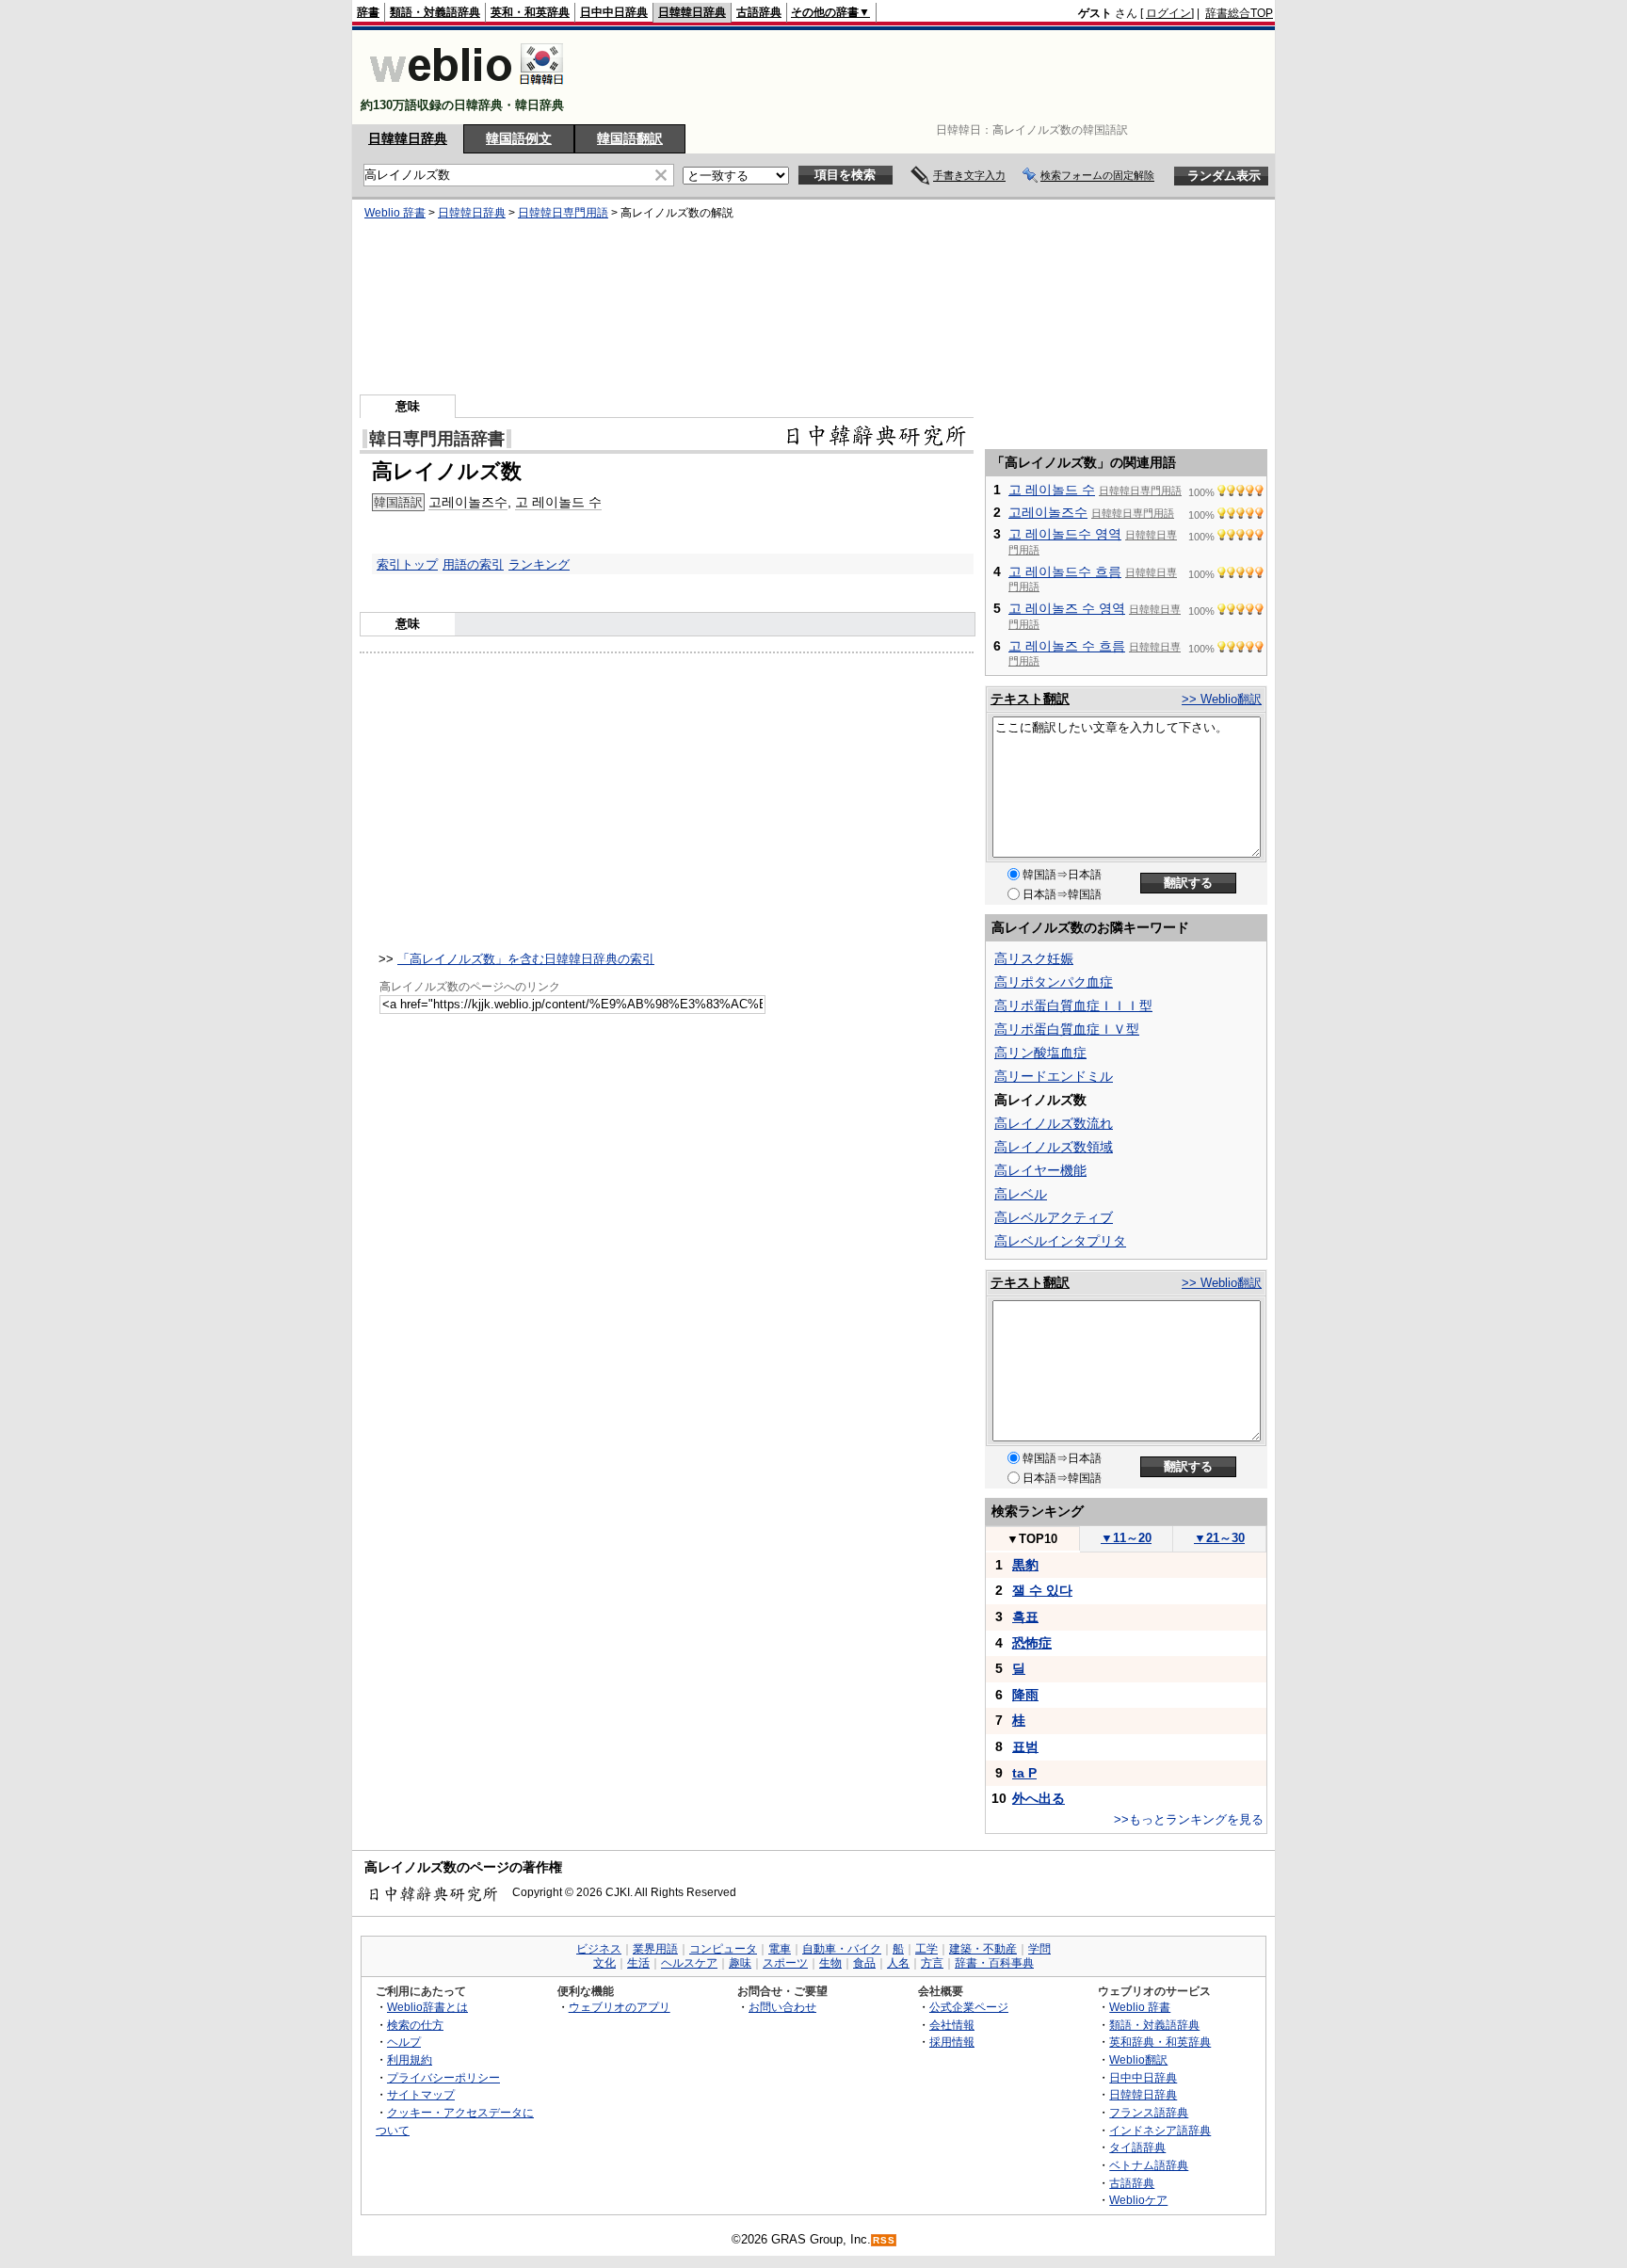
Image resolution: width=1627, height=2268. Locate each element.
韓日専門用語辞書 (437, 439)
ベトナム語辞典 (1149, 2165)
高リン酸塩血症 (1040, 1053)
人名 (898, 1963)
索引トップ (407, 564)
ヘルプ (404, 2042)
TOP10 (1032, 1539)
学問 (1039, 1949)
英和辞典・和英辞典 (1160, 2042)
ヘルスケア (689, 1963)
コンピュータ (723, 1949)
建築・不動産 (983, 1949)
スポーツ (785, 1963)
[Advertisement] (930, 77)
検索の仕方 (415, 2025)
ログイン (1168, 13)
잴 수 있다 (1042, 1590)
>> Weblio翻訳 (1222, 699)
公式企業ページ (969, 2007)
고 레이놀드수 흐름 (1065, 571)
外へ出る (1039, 1798)
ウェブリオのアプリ (620, 2007)
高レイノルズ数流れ (1054, 1123)
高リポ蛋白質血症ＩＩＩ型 (1073, 1005)
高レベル (1021, 1194)
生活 (638, 1963)
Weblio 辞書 (395, 213)
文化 (604, 1963)
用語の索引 (473, 564)
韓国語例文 (519, 138)
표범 (1025, 1746)
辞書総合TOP (1239, 13)
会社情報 (952, 2025)
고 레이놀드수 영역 (1065, 534)
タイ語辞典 (1137, 2147)
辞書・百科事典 (994, 1963)
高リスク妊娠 (1034, 958)
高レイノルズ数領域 (1054, 1147)
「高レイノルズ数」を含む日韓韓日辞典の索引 (526, 959)
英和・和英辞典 (530, 12)
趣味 (740, 1963)
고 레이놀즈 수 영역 (1067, 608)
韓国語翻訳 (630, 138)
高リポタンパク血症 (1054, 982)
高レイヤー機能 (1040, 1170)
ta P (1024, 1773)
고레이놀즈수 (468, 502)
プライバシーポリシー (443, 2077)
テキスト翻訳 (1030, 699)
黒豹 (1025, 1565)
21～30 (1219, 1538)
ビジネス (599, 1949)
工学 (926, 1949)
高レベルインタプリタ (1060, 1241)
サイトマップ (421, 2094)
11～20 (1126, 1538)
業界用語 (655, 1949)
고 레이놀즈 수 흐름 (1067, 646)
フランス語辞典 (1149, 2112)
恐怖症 (1032, 1643)
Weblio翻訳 (1138, 2059)
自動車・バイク (842, 1949)
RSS (884, 2240)
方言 (932, 1963)
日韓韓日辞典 (692, 12)
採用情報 (952, 2042)
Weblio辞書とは (427, 2007)
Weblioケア (1138, 2200)
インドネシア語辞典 (1160, 2130)
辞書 (368, 12)
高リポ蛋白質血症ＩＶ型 (1067, 1029)
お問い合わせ (782, 2007)
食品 (864, 1963)
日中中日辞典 (614, 12)
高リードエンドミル (1054, 1076)
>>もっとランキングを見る (1189, 1819)
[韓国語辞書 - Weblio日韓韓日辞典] (467, 89)
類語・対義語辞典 (435, 12)
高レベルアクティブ (1054, 1217)
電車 (780, 1949)
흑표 (1025, 1617)
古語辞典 (759, 12)
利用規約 (410, 2059)
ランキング (539, 564)
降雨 (1025, 1695)
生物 (830, 1963)
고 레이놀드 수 (558, 502)
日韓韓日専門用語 (563, 213)
